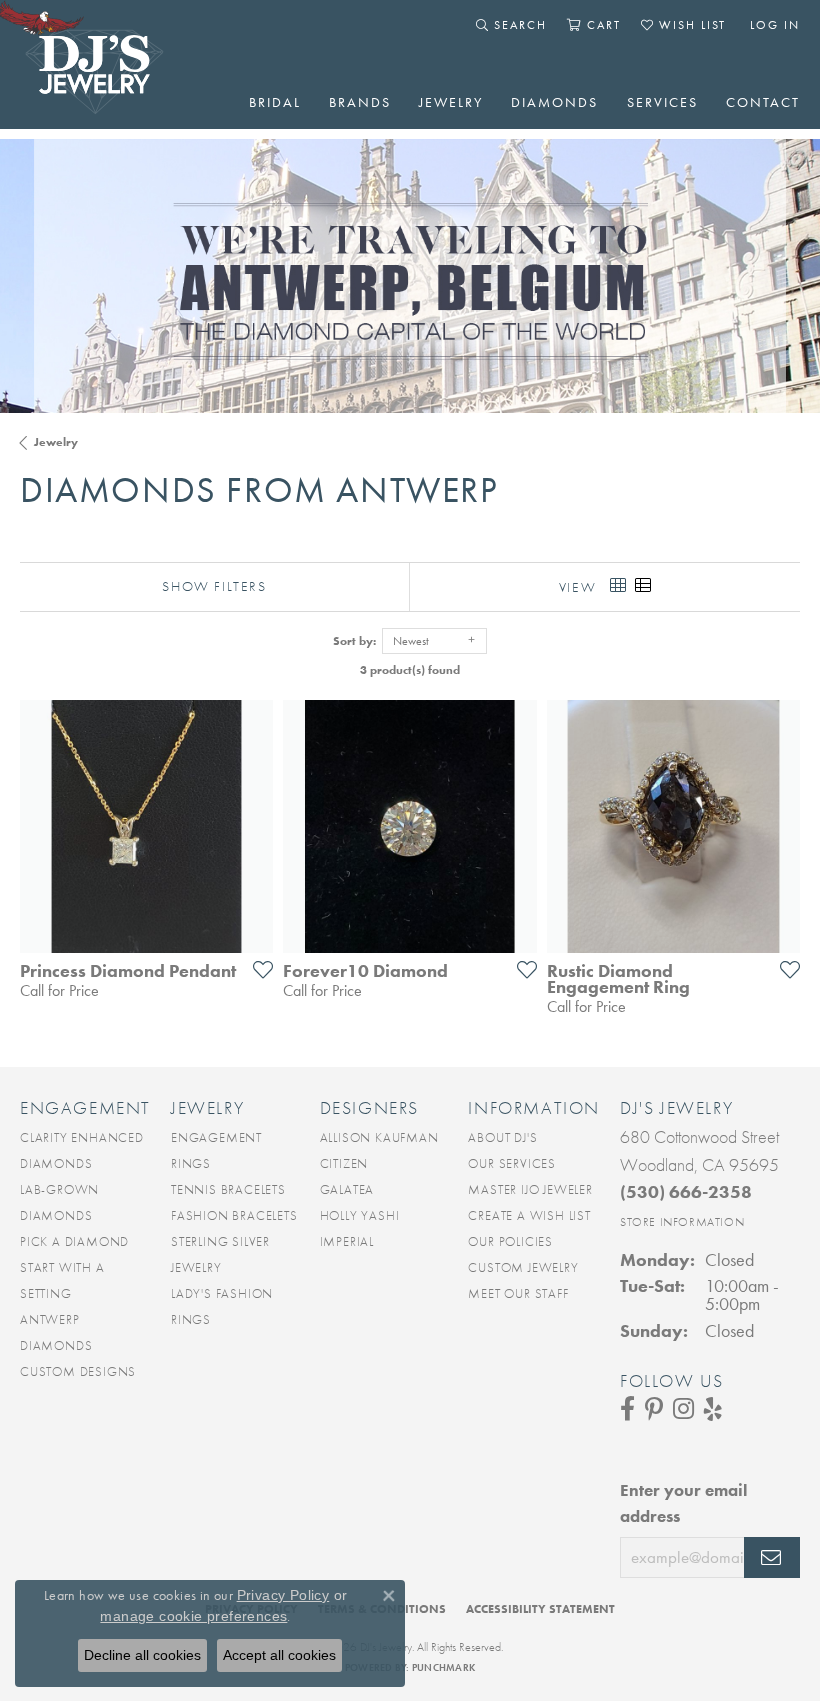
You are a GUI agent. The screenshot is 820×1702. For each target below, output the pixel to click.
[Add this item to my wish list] (257, 969)
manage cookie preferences (193, 1616)
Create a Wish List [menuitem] (529, 1215)
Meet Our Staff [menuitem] (518, 1293)
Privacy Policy (283, 1595)
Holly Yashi (360, 1215)
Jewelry (451, 102)
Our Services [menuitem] (512, 1163)
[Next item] (778, 826)
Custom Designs (78, 1371)
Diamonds (554, 102)
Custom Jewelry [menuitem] (523, 1267)
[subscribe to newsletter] (772, 1558)
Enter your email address (683, 1503)
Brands (360, 102)
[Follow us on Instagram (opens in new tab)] (683, 1409)
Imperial (347, 1241)
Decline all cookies (142, 1655)
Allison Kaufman (379, 1137)
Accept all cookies (279, 1655)
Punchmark (443, 1667)
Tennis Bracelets (228, 1189)
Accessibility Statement (540, 1609)
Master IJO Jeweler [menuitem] (530, 1189)
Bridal (275, 102)
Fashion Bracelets (234, 1215)
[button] (511, 25)
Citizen (344, 1163)
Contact (763, 102)
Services (662, 102)
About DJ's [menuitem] (502, 1137)
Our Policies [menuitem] (510, 1241)
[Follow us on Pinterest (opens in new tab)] (654, 1409)
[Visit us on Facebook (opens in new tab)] (627, 1409)
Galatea (347, 1189)
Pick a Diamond (74, 1241)
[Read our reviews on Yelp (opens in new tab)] (713, 1409)
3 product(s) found (410, 670)
